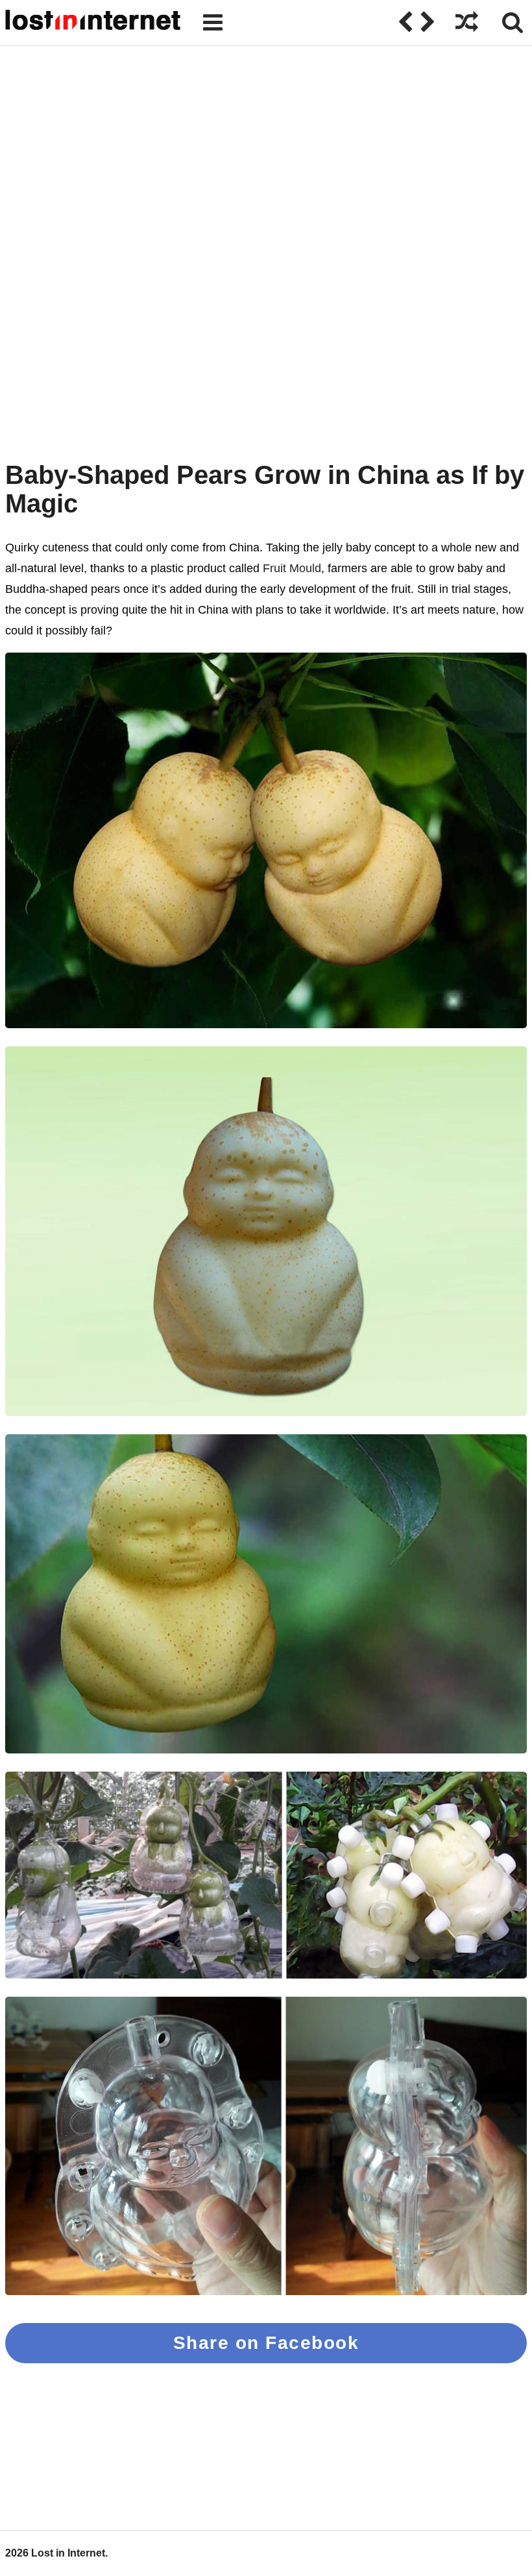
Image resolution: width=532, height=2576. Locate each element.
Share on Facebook (266, 2343)
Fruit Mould (292, 568)
